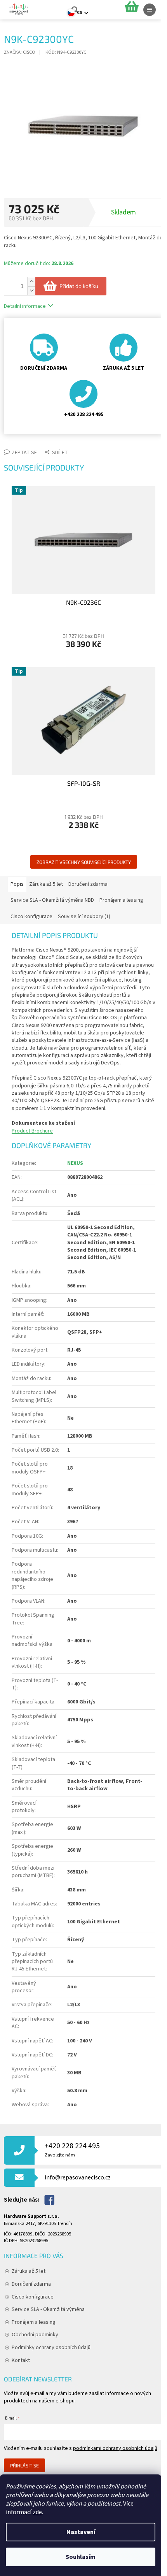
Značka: (20, 52)
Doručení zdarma (31, 2284)
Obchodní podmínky (35, 2335)
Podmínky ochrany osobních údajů (51, 2348)
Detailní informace (25, 306)
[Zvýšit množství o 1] (31, 282)
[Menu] (150, 10)
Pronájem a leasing (34, 2322)
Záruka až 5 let (29, 2271)
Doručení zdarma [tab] (88, 884)
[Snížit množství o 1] (31, 291)
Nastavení (81, 2532)
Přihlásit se (24, 2465)
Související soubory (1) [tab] (84, 917)
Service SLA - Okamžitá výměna (48, 2309)
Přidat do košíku (79, 286)
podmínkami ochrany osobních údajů (115, 2448)
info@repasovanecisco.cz (78, 2177)
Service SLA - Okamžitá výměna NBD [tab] (52, 900)
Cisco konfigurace (33, 2297)
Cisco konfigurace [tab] (31, 917)
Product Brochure (32, 1131)
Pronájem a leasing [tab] (121, 900)
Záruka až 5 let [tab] (46, 884)
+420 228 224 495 (72, 2150)
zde (37, 2512)
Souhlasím (81, 2557)
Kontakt (21, 2360)
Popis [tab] (17, 884)
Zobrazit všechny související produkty (84, 862)
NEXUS (75, 1163)
